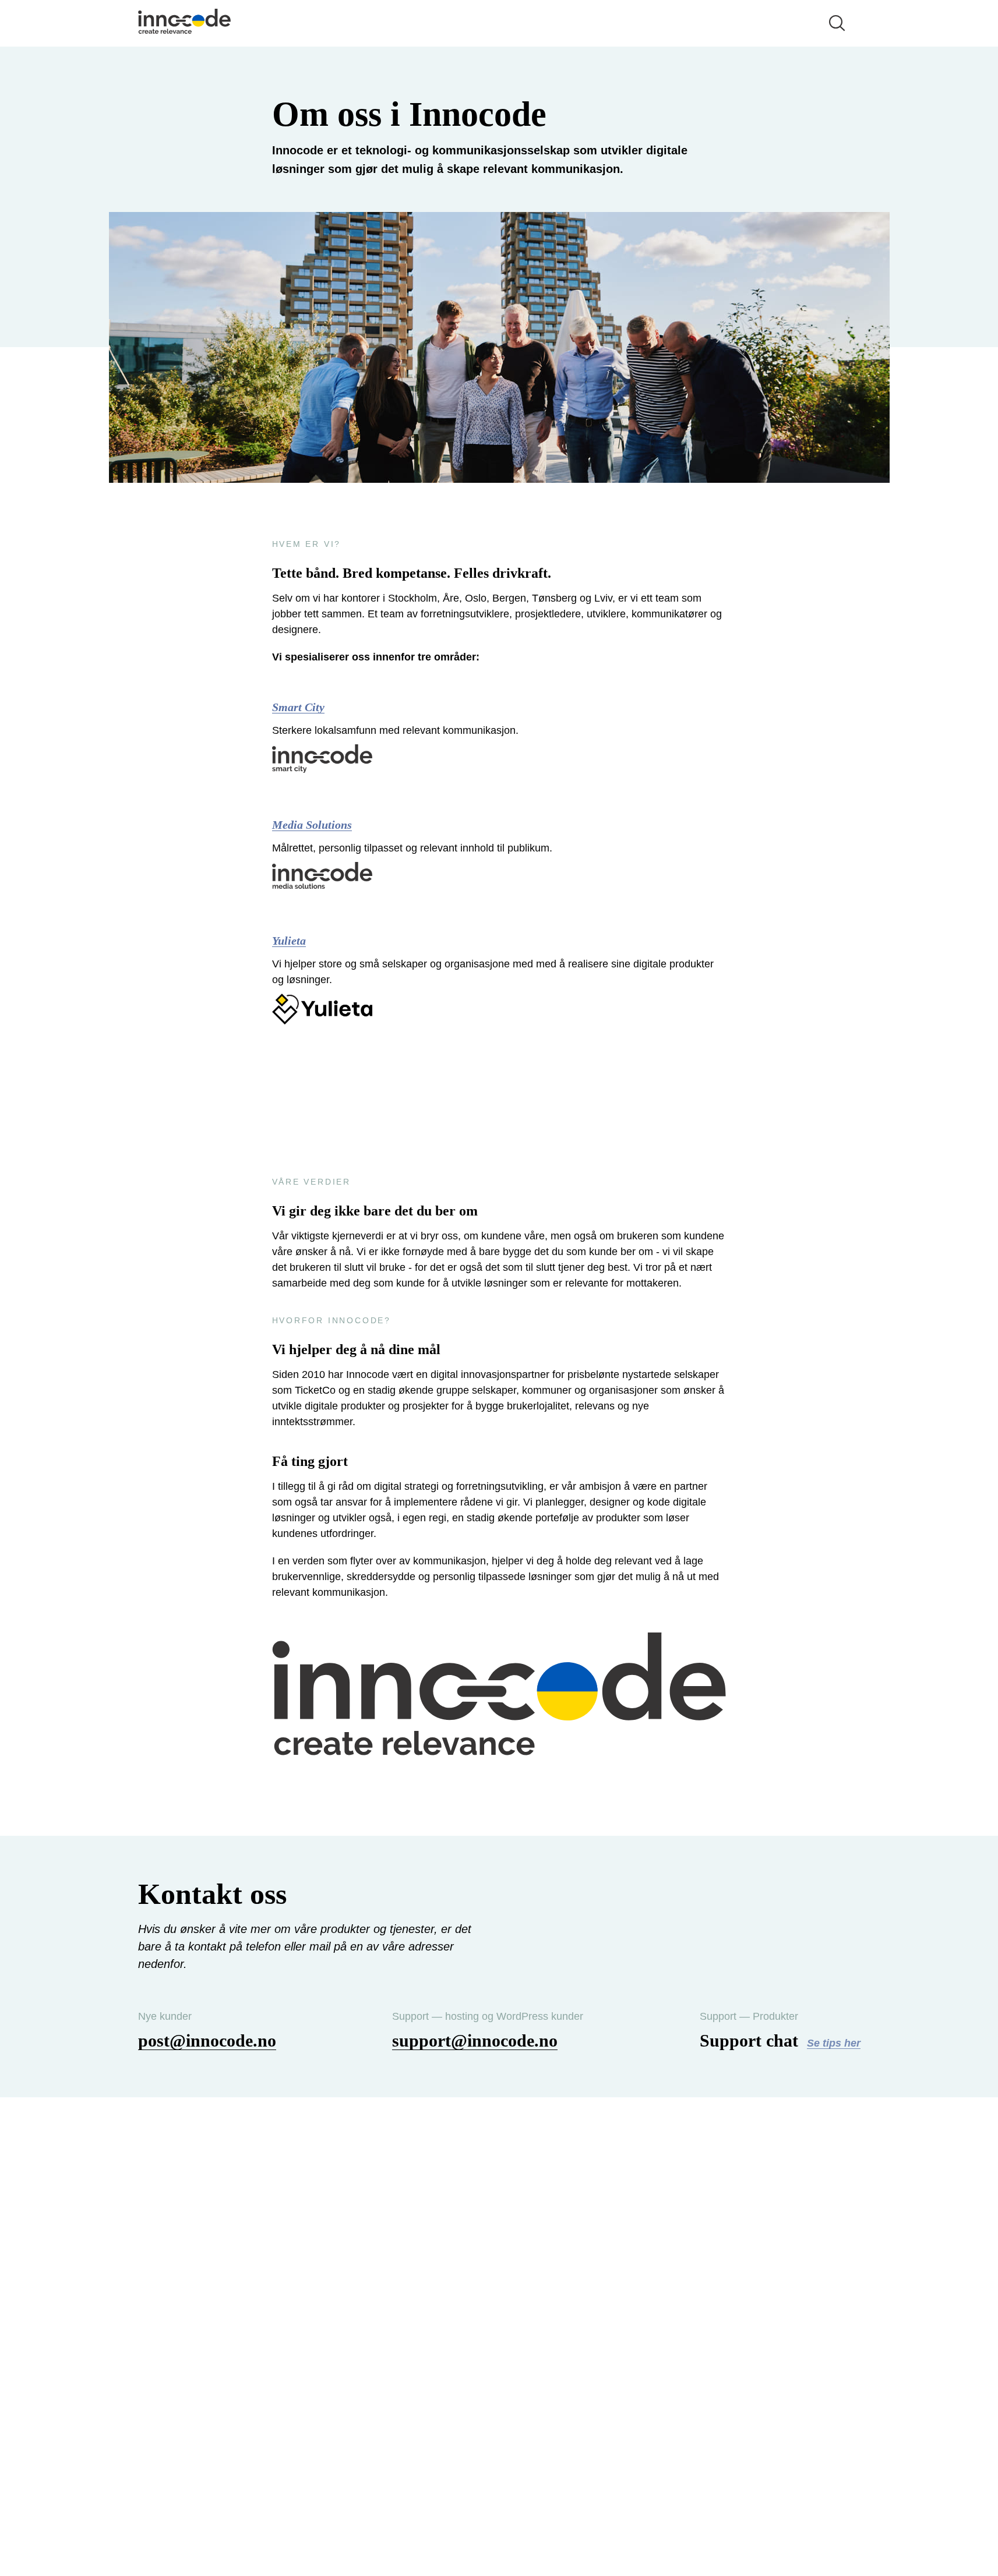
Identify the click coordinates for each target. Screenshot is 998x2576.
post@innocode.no (207, 2040)
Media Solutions (312, 825)
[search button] (837, 23)
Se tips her (834, 2043)
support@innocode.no (475, 2040)
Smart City (298, 707)
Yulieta (289, 941)
